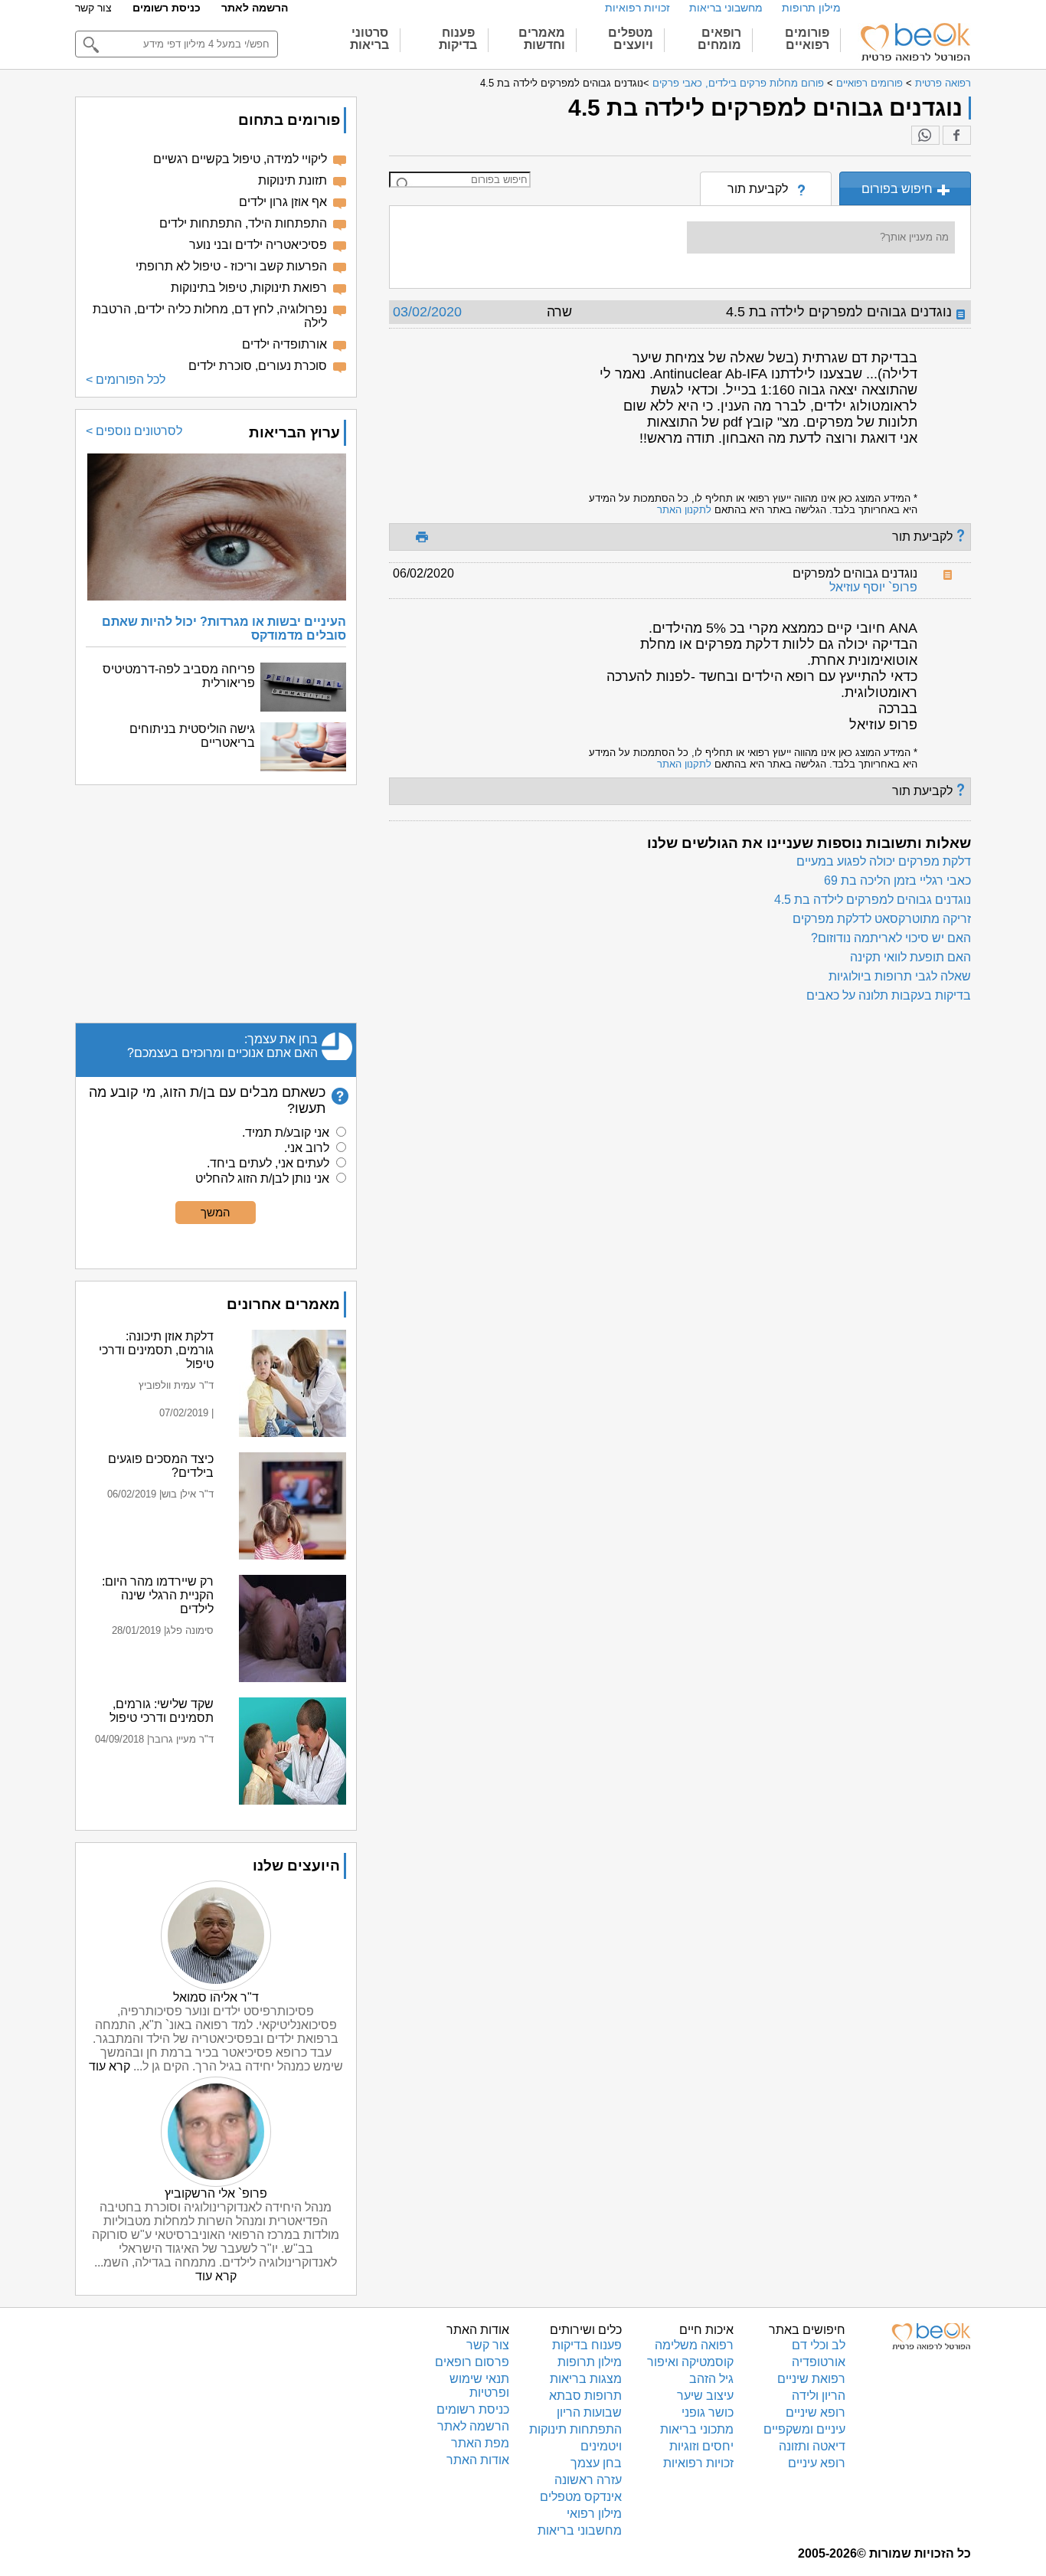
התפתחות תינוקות (575, 2429)
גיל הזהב (711, 2379)
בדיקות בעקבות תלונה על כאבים (889, 995)
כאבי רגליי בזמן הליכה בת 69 (897, 880)
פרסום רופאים (472, 2362)
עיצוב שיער (705, 2396)
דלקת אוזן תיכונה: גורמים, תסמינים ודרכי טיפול (156, 1350)
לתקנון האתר (684, 510)
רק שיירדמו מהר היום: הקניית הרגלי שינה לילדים (158, 1595)
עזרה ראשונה (588, 2480)
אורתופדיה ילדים (284, 344)
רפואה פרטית (943, 83)
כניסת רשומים (167, 8)
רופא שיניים (816, 2412)
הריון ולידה (819, 2396)
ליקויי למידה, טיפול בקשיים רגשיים (240, 159)
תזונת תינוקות (293, 180)
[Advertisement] (216, 904)
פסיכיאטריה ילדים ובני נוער (258, 245)
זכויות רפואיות (637, 8)
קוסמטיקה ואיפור (690, 2362)
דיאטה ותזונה (812, 2446)
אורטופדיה (819, 2362)
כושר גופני (708, 2412)
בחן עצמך (596, 2463)
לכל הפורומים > (126, 380)
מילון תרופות (811, 8)
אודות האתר (478, 2460)
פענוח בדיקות (587, 2345)
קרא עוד (110, 2066)
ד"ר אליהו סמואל (216, 1997)
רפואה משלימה (694, 2345)
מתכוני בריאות (697, 2429)
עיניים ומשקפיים (804, 2429)
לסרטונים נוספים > (134, 431)
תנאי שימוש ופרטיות (479, 2386)
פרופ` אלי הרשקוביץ (216, 2193)
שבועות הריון (589, 2412)
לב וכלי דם (819, 2345)
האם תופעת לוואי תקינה (910, 957)
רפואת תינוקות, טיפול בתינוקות (249, 288)
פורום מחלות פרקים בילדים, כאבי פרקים (738, 83)
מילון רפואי (594, 2514)
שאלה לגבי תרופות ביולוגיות (900, 976)
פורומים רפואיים (869, 83)
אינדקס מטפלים (581, 2497)
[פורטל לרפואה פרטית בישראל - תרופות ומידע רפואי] (914, 42)
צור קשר (93, 8)
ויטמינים (601, 2446)
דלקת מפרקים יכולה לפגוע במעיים (884, 861)
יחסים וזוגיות (701, 2446)
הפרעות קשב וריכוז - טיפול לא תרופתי (231, 266)
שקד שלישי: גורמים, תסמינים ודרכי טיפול (162, 1711)
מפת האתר (480, 2443)
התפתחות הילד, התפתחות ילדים (243, 223)
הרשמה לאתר (255, 8)
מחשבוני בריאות (726, 8)
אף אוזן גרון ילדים (283, 202)
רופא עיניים (817, 2463)
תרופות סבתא (585, 2396)
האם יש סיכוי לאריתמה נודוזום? (891, 938)
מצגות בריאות (586, 2379)
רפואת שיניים (811, 2379)
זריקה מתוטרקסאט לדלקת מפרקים (882, 919)
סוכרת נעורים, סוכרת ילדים (258, 366)
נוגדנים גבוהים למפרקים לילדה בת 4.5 (873, 900)
